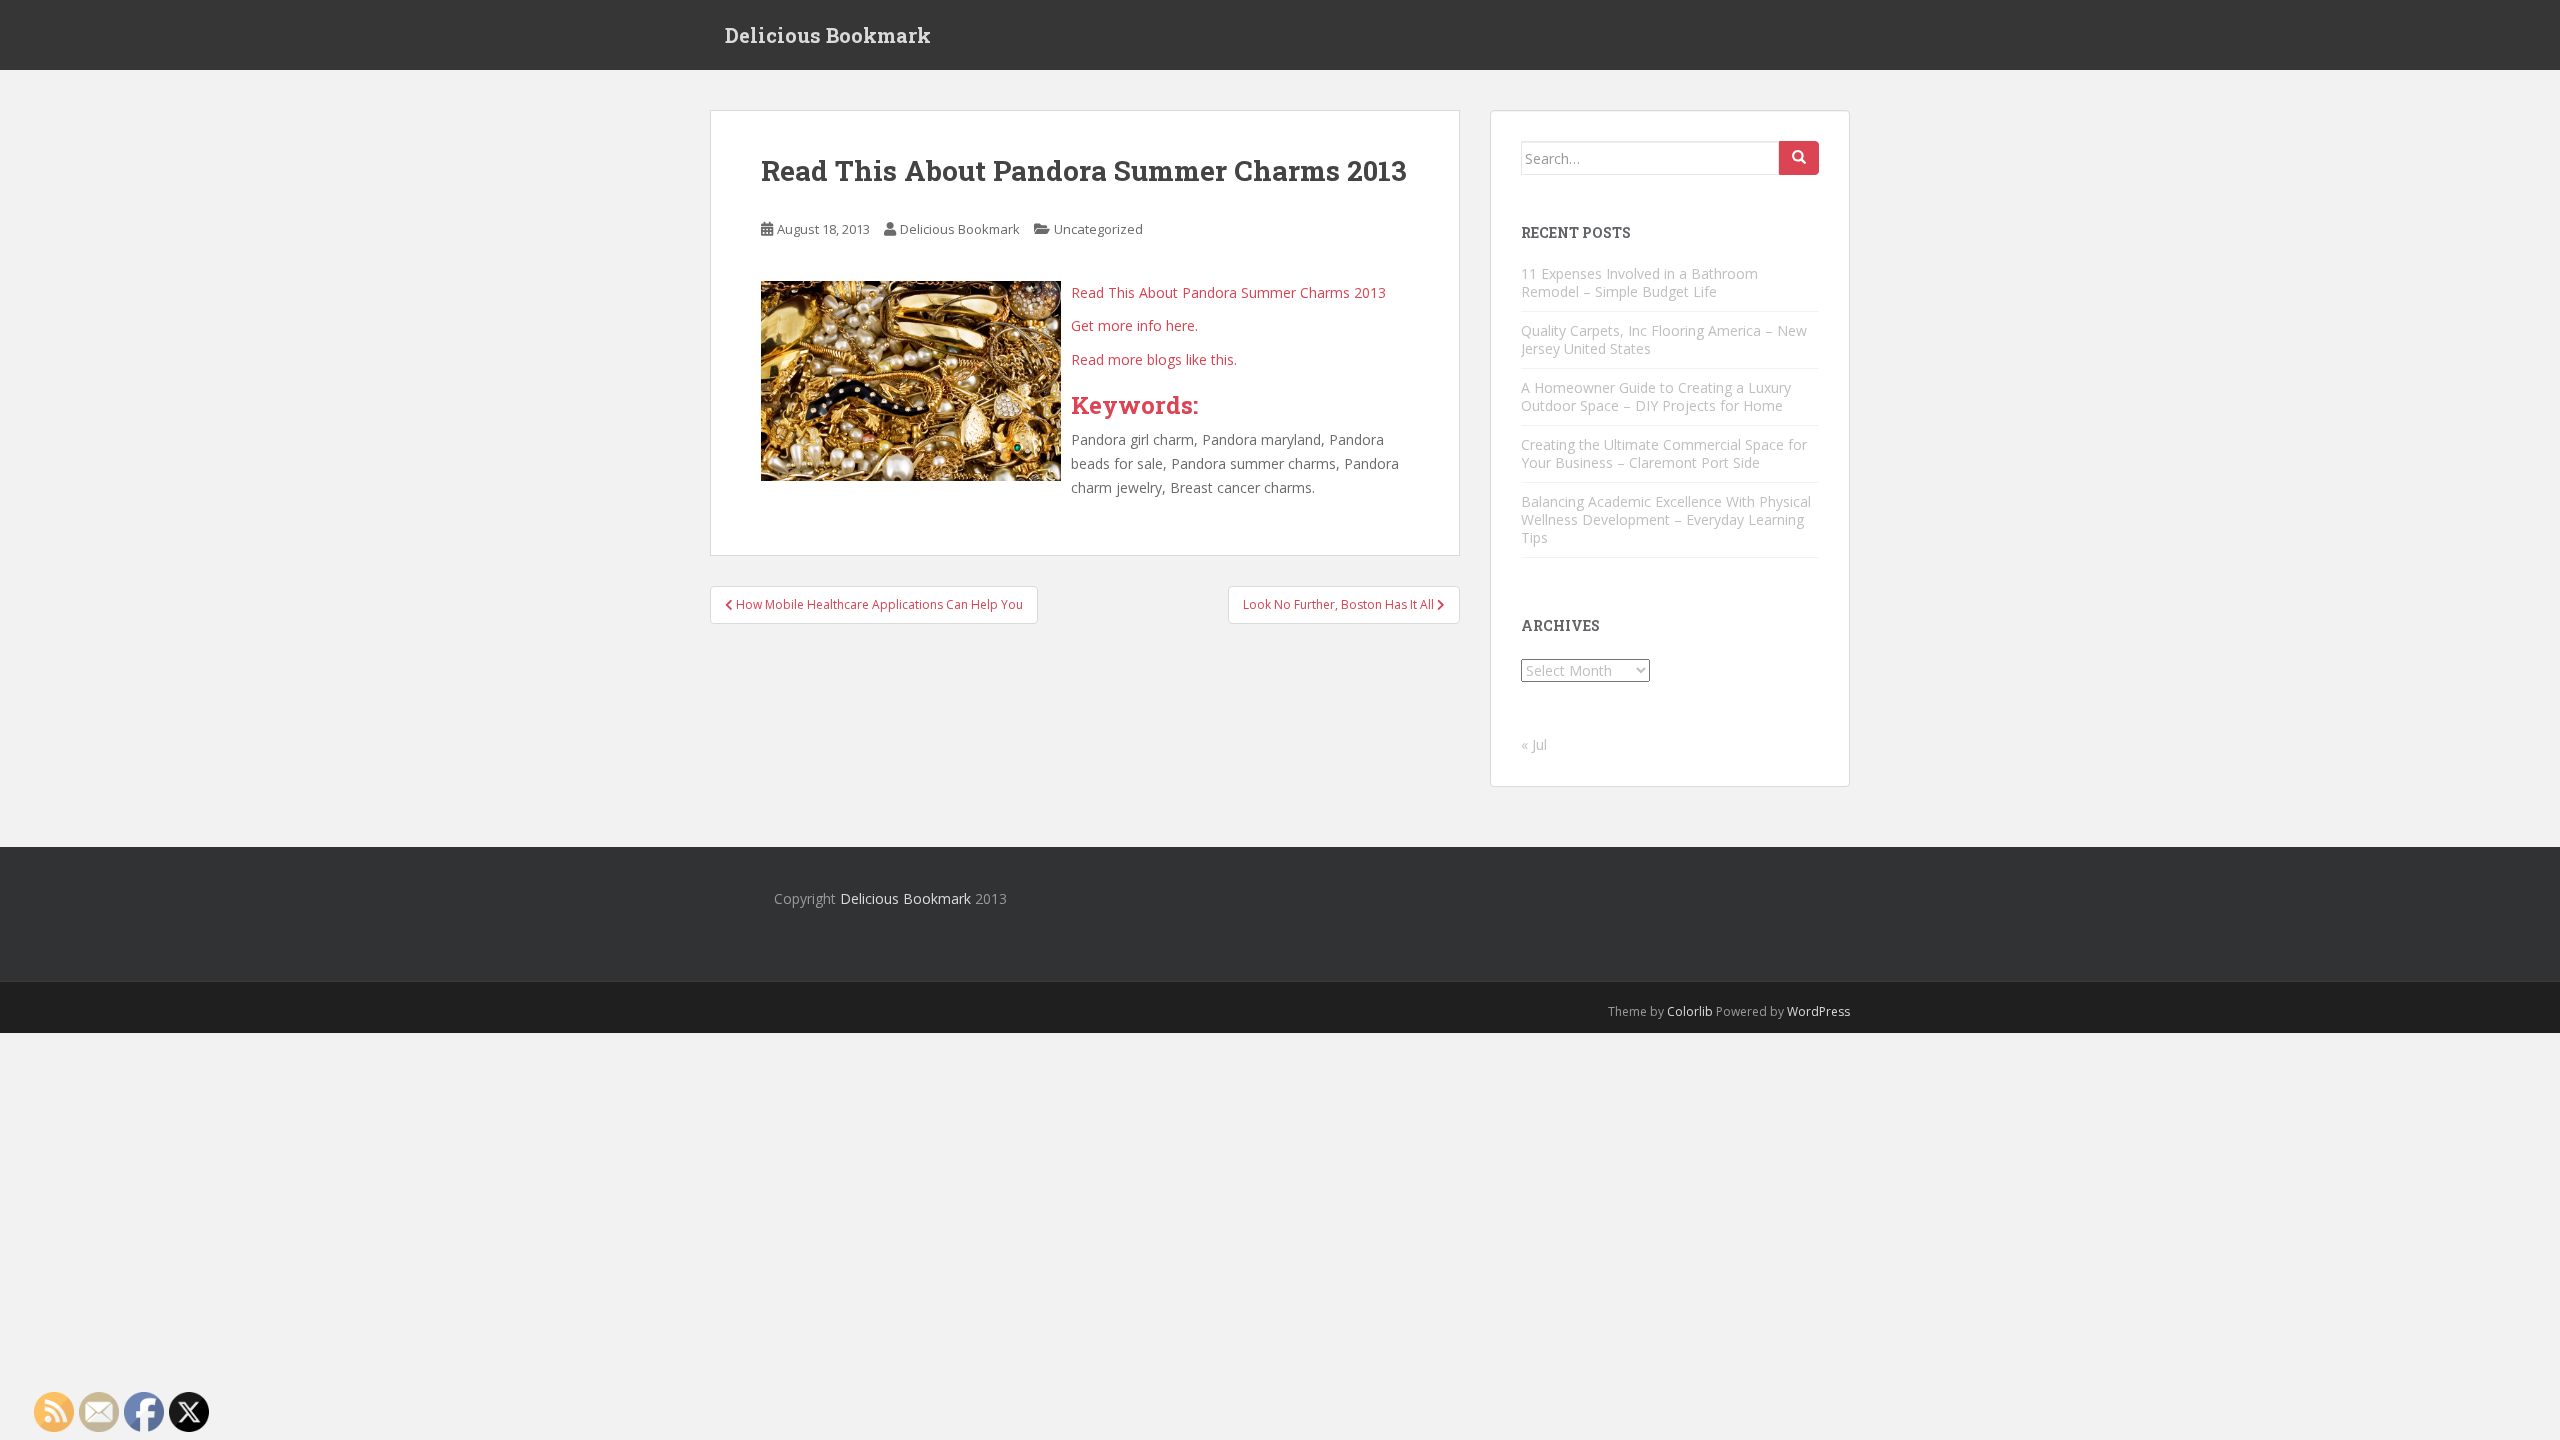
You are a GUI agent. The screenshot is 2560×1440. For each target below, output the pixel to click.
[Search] (1799, 158)
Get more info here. (1134, 325)
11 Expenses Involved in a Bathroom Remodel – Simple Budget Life (1639, 282)
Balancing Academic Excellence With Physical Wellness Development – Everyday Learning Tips (1666, 519)
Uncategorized (1098, 229)
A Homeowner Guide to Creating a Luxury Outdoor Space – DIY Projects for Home (1656, 396)
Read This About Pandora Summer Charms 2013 (1228, 292)
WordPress (1818, 1011)
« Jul (1534, 744)
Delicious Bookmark (828, 35)
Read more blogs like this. (1154, 359)
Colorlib (1690, 1011)
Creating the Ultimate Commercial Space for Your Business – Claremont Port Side (1664, 453)
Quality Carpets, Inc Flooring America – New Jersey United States (1664, 339)
